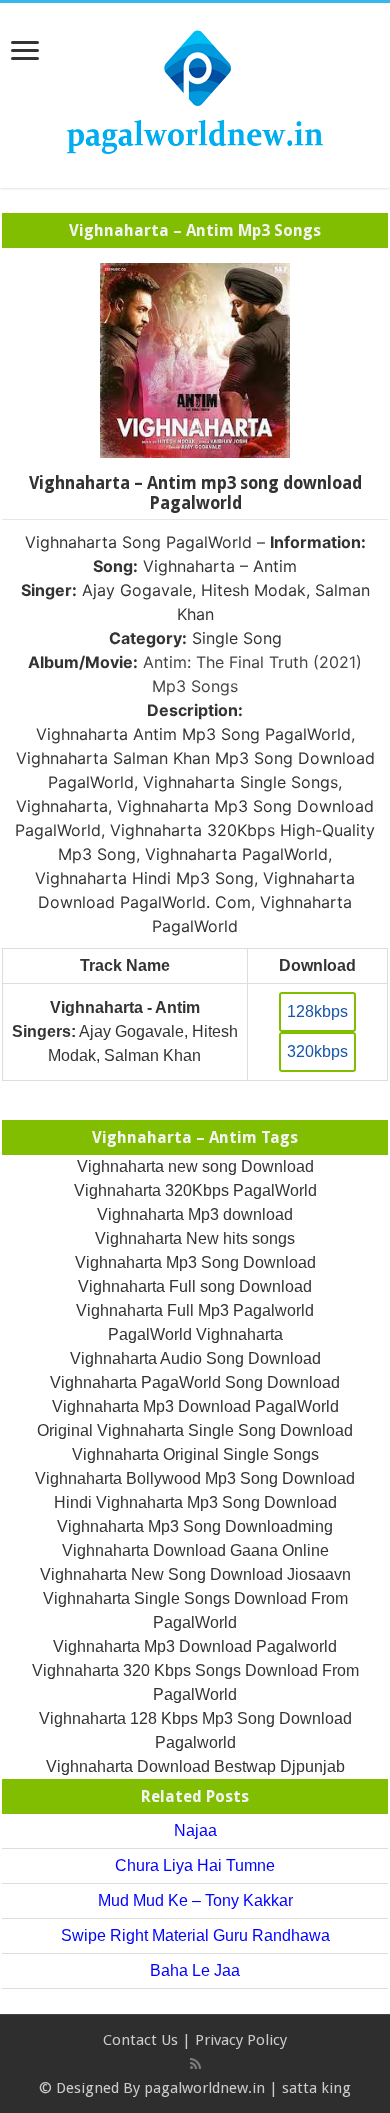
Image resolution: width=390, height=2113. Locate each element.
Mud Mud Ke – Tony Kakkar (195, 1900)
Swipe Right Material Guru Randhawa (195, 1935)
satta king (316, 2088)
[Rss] (195, 2064)
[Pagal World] (195, 92)
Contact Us (140, 2040)
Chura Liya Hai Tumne (195, 1865)
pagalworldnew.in (204, 2088)
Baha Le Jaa (195, 1970)
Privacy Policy (241, 2040)
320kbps (317, 1051)
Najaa (195, 1830)
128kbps (317, 1011)
